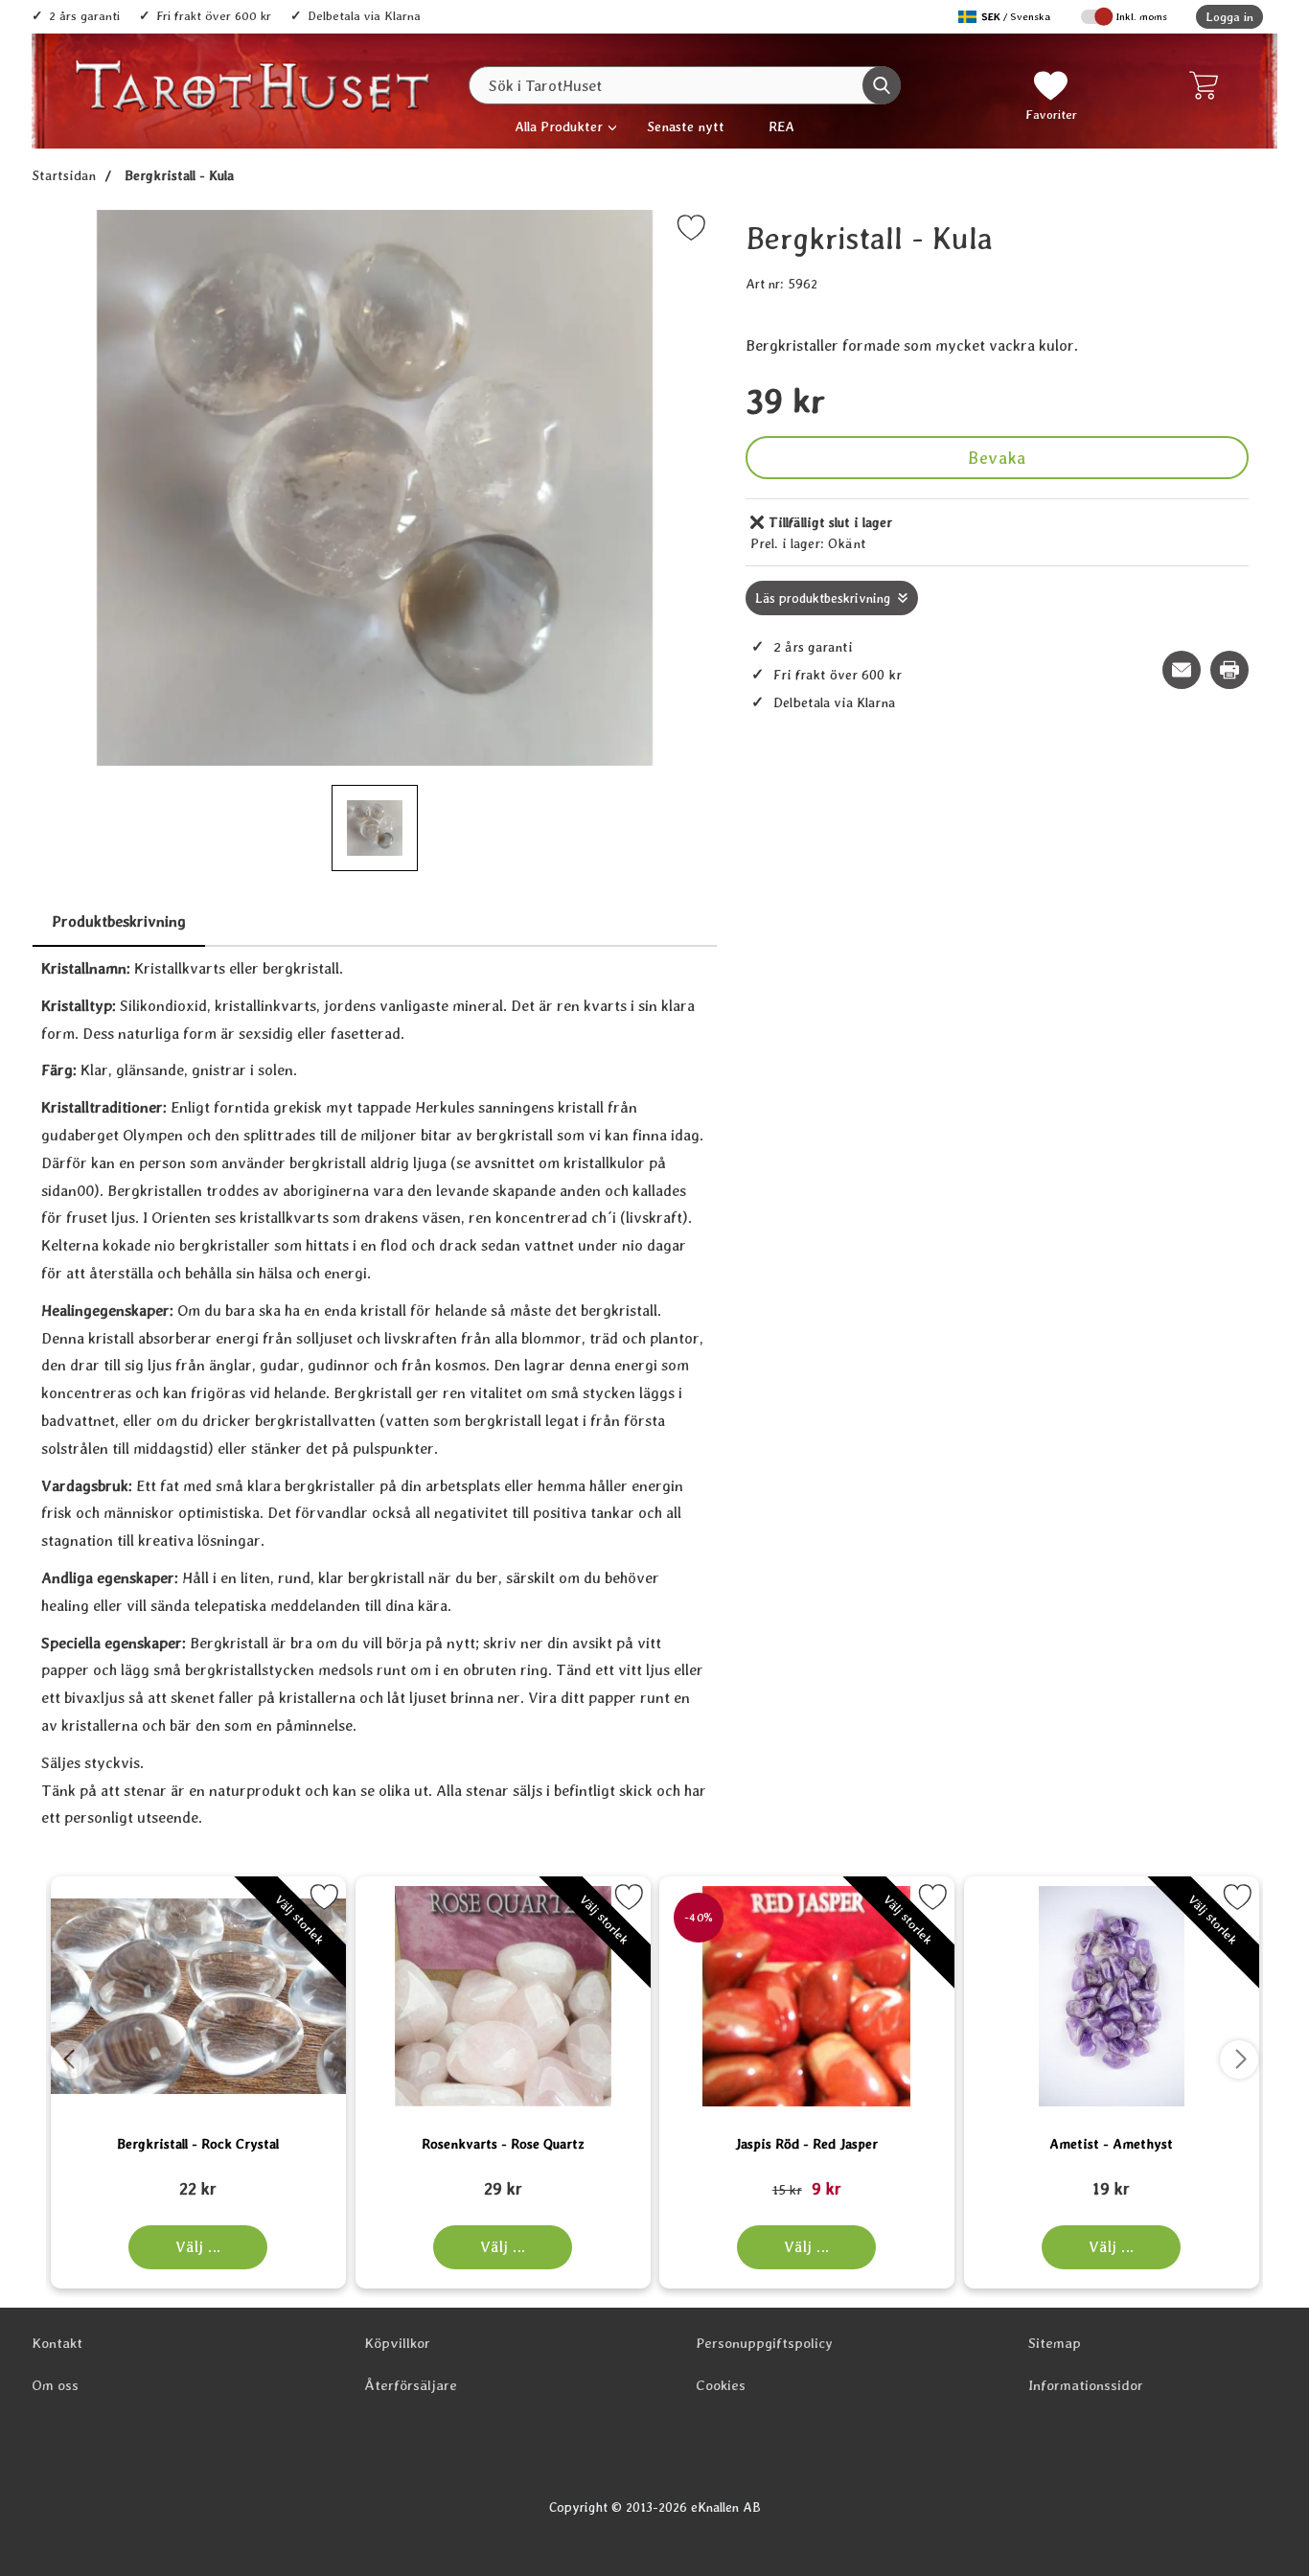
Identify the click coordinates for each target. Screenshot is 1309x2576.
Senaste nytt (686, 126)
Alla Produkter (559, 126)
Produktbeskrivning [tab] (119, 921)
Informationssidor (1086, 2385)
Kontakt (57, 2343)
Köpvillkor (397, 2343)
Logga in (1229, 17)
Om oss (55, 2385)
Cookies (721, 2385)
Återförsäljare (411, 2385)
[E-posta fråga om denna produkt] (1182, 670)
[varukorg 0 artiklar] (1208, 85)
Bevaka (997, 458)
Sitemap (1055, 2343)
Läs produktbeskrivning (823, 598)
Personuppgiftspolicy (764, 2343)
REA (781, 126)
